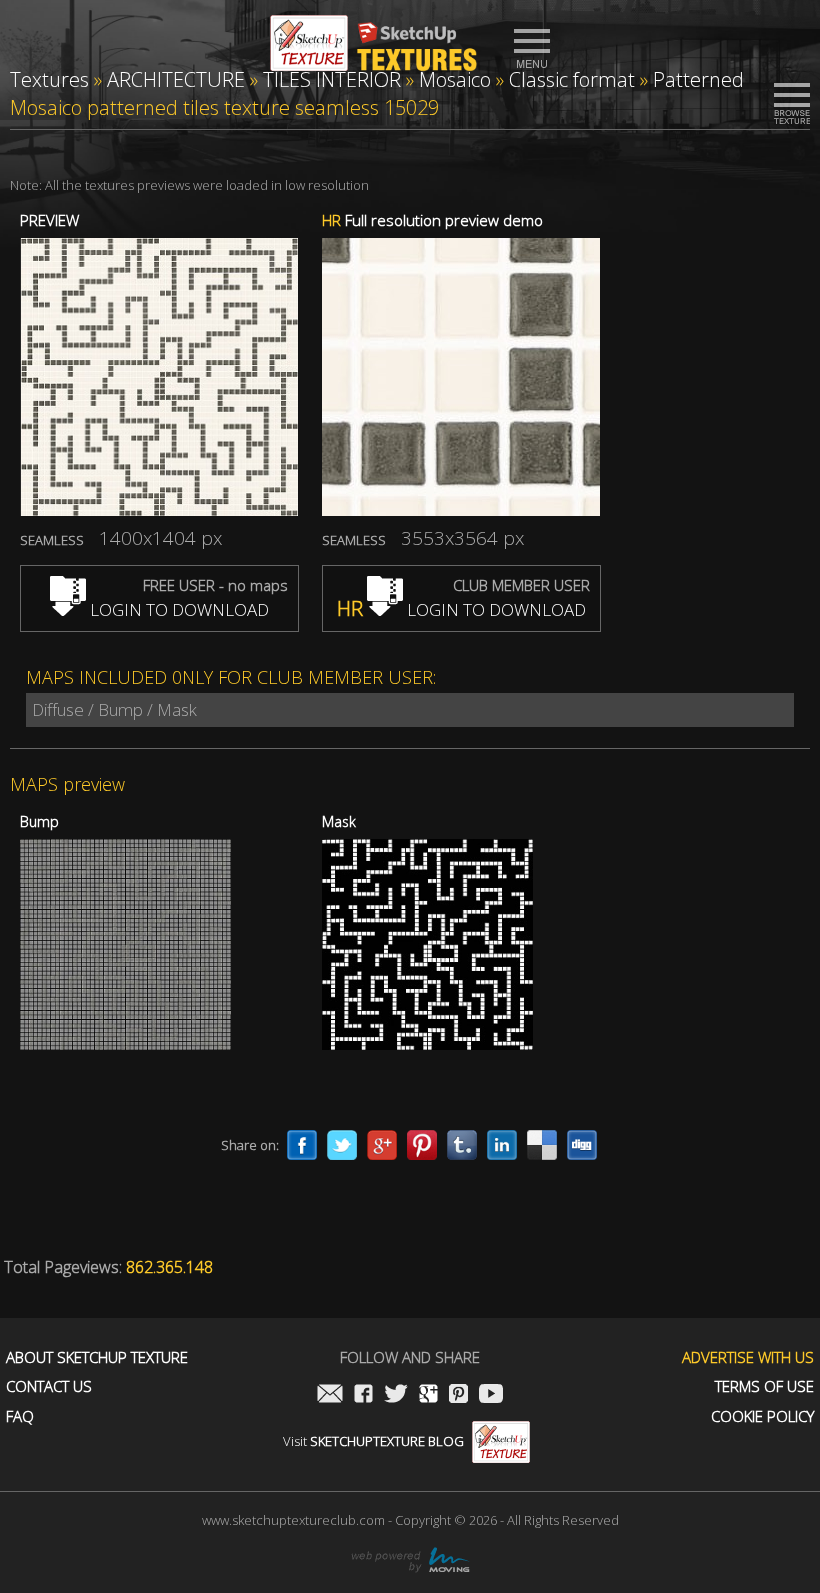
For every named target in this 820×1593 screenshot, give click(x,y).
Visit (373, 1441)
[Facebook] (302, 1145)
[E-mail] (330, 1395)
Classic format (572, 79)
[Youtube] (491, 1395)
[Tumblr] (462, 1145)
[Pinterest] (422, 1145)
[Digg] (582, 1145)
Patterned (698, 79)
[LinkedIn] (502, 1145)
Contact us (49, 1386)
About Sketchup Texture (97, 1357)
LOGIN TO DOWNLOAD (177, 609)
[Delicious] (542, 1145)
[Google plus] (382, 1145)
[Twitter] (342, 1145)
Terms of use (764, 1386)
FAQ (20, 1416)
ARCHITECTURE (176, 79)
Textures (49, 79)
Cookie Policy (762, 1416)
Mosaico (455, 79)
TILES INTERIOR (332, 79)
